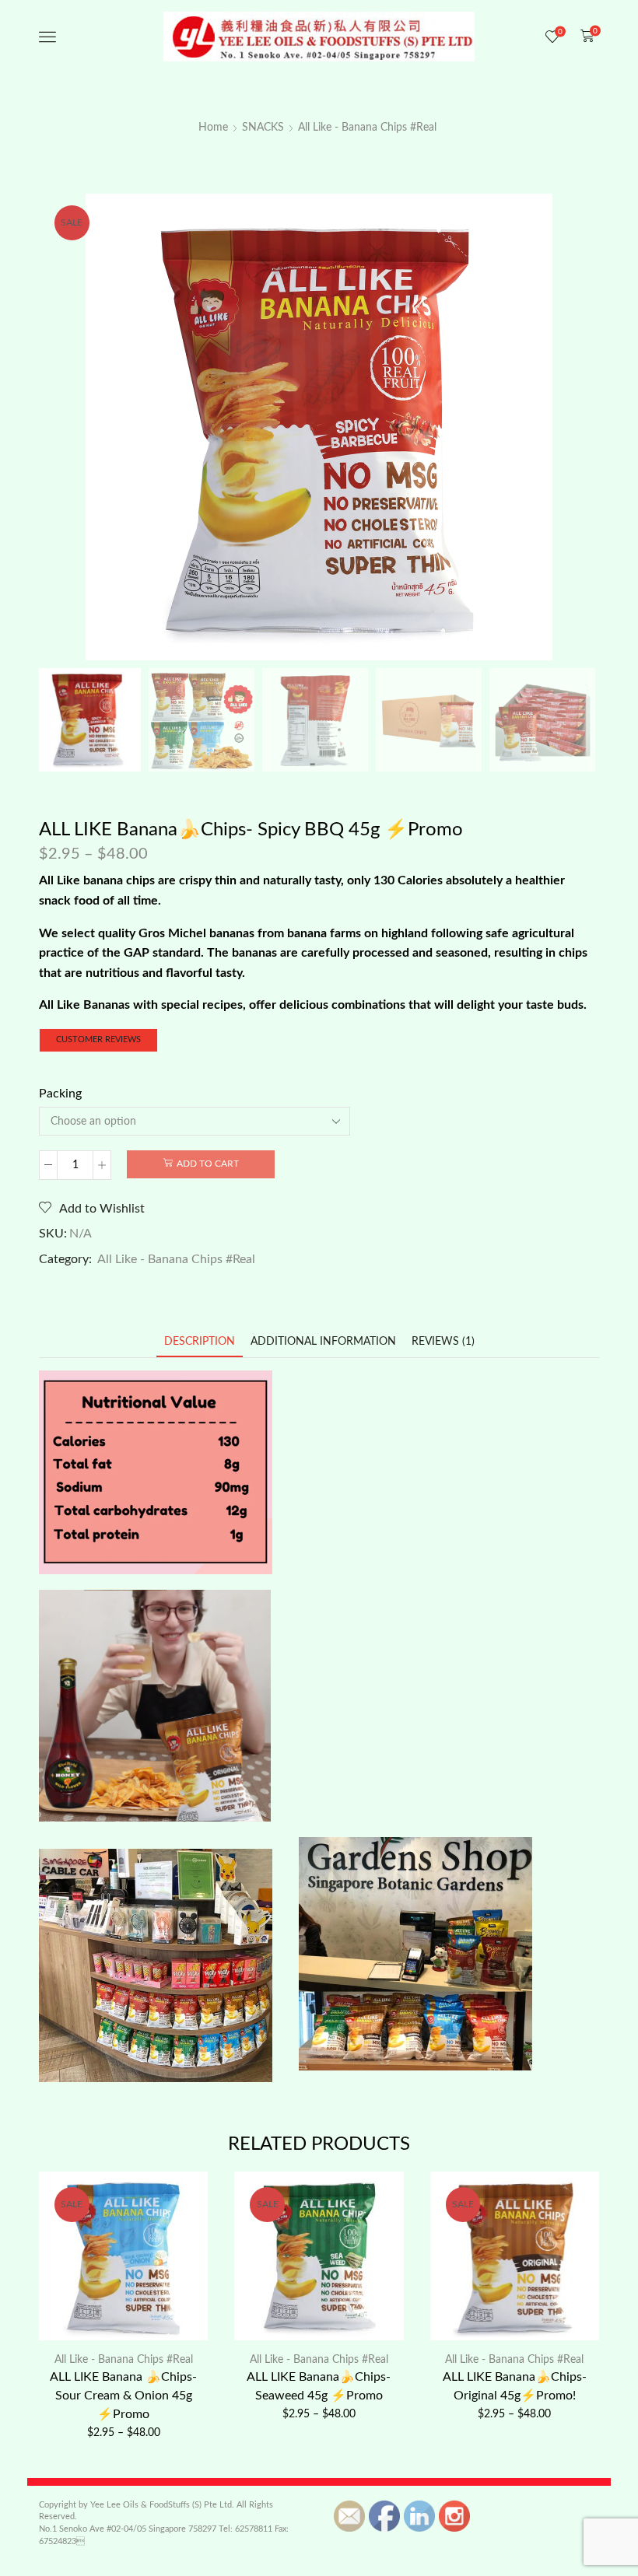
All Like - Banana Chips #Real (367, 128)
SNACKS (263, 128)
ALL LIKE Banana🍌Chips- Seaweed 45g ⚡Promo (319, 2386)
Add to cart (208, 1164)
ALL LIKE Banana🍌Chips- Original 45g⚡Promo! (515, 2386)
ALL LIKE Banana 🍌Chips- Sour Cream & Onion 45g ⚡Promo (123, 2396)
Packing (60, 1094)
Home (213, 128)
